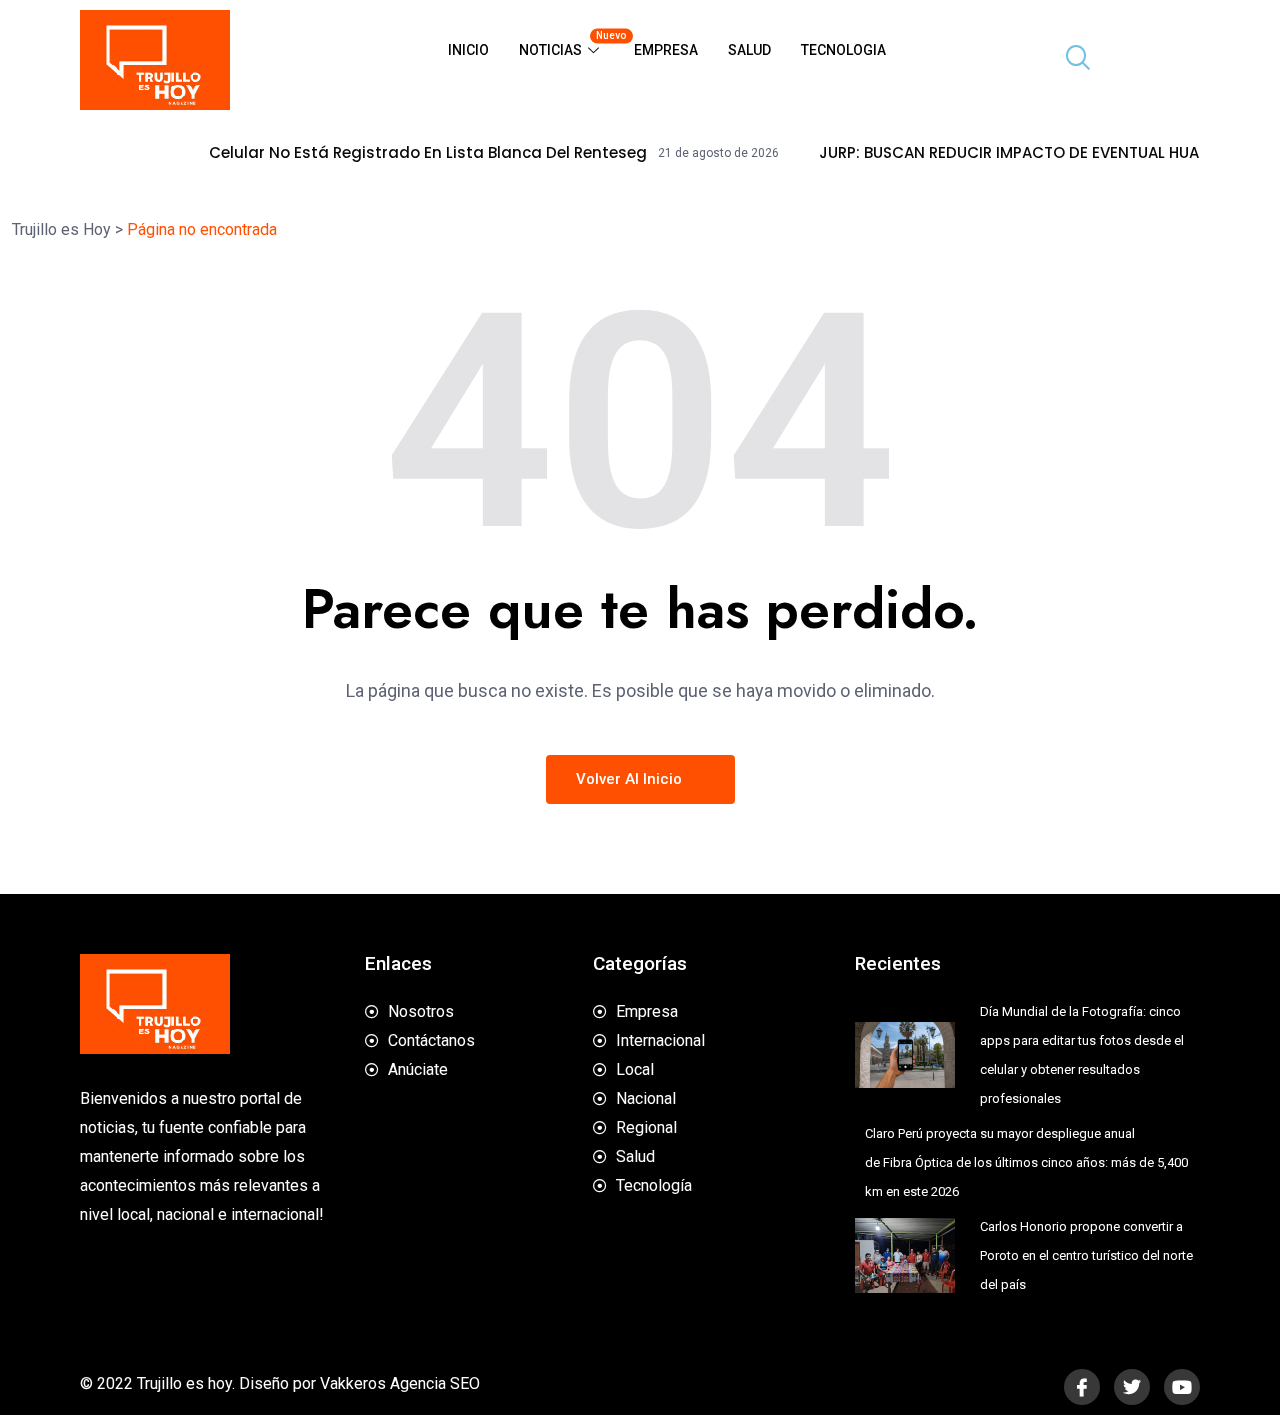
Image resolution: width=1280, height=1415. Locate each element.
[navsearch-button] (1070, 60)
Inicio (468, 50)
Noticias (569, 44)
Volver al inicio (631, 779)
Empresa (666, 50)
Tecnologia (843, 50)
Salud (749, 50)
